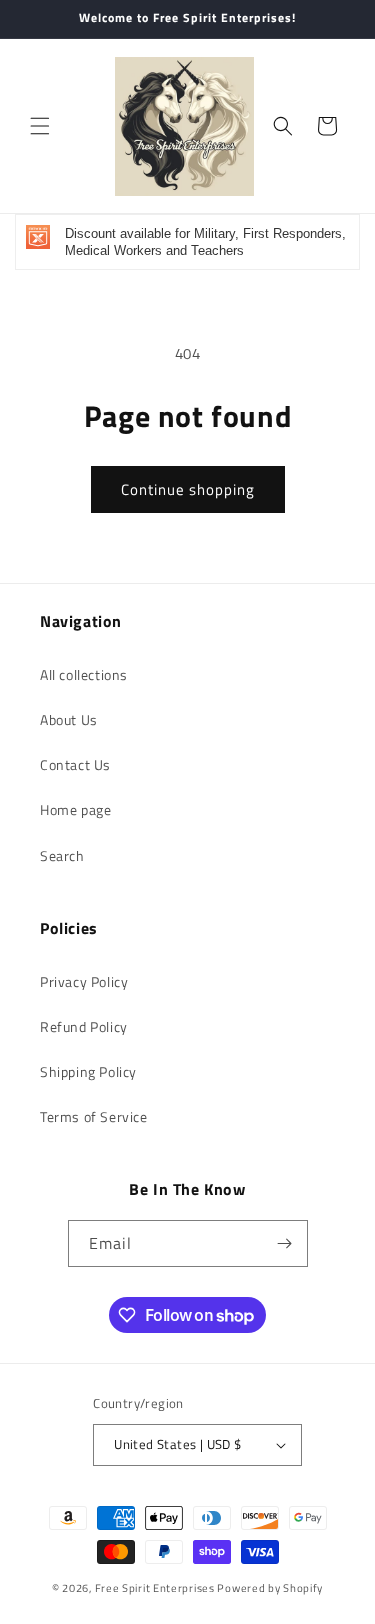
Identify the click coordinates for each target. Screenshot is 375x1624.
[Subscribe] (285, 1243)
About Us (69, 719)
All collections (84, 674)
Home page (75, 809)
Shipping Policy (88, 1071)
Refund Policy (84, 1026)
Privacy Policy (84, 981)
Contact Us (75, 764)
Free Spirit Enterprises (155, 1588)
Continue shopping (188, 489)
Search (62, 855)
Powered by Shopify (270, 1588)
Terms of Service (94, 1116)
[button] (40, 126)
